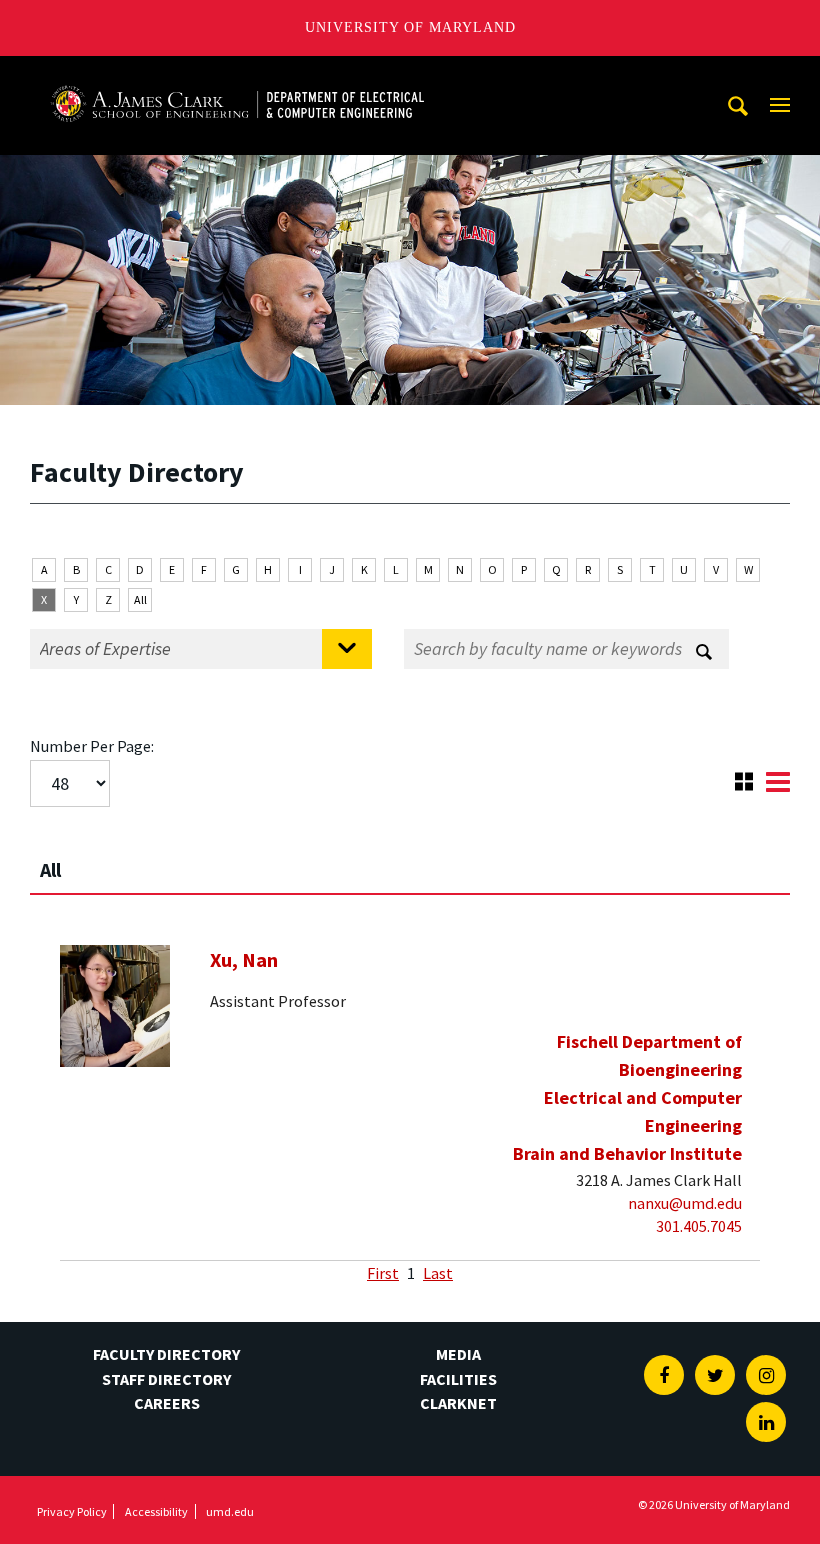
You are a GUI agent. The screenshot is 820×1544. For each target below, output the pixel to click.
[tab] (410, 861)
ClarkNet (458, 1403)
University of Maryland (410, 27)
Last (438, 1273)
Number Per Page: (92, 746)
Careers (167, 1403)
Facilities (458, 1379)
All (140, 599)
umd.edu (230, 1511)
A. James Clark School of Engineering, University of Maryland (237, 74)
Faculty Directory (166, 1354)
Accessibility (156, 1511)
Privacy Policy (72, 1511)
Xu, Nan (244, 960)
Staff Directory (166, 1379)
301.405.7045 (699, 1226)
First (383, 1273)
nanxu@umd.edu (685, 1203)
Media (458, 1354)
